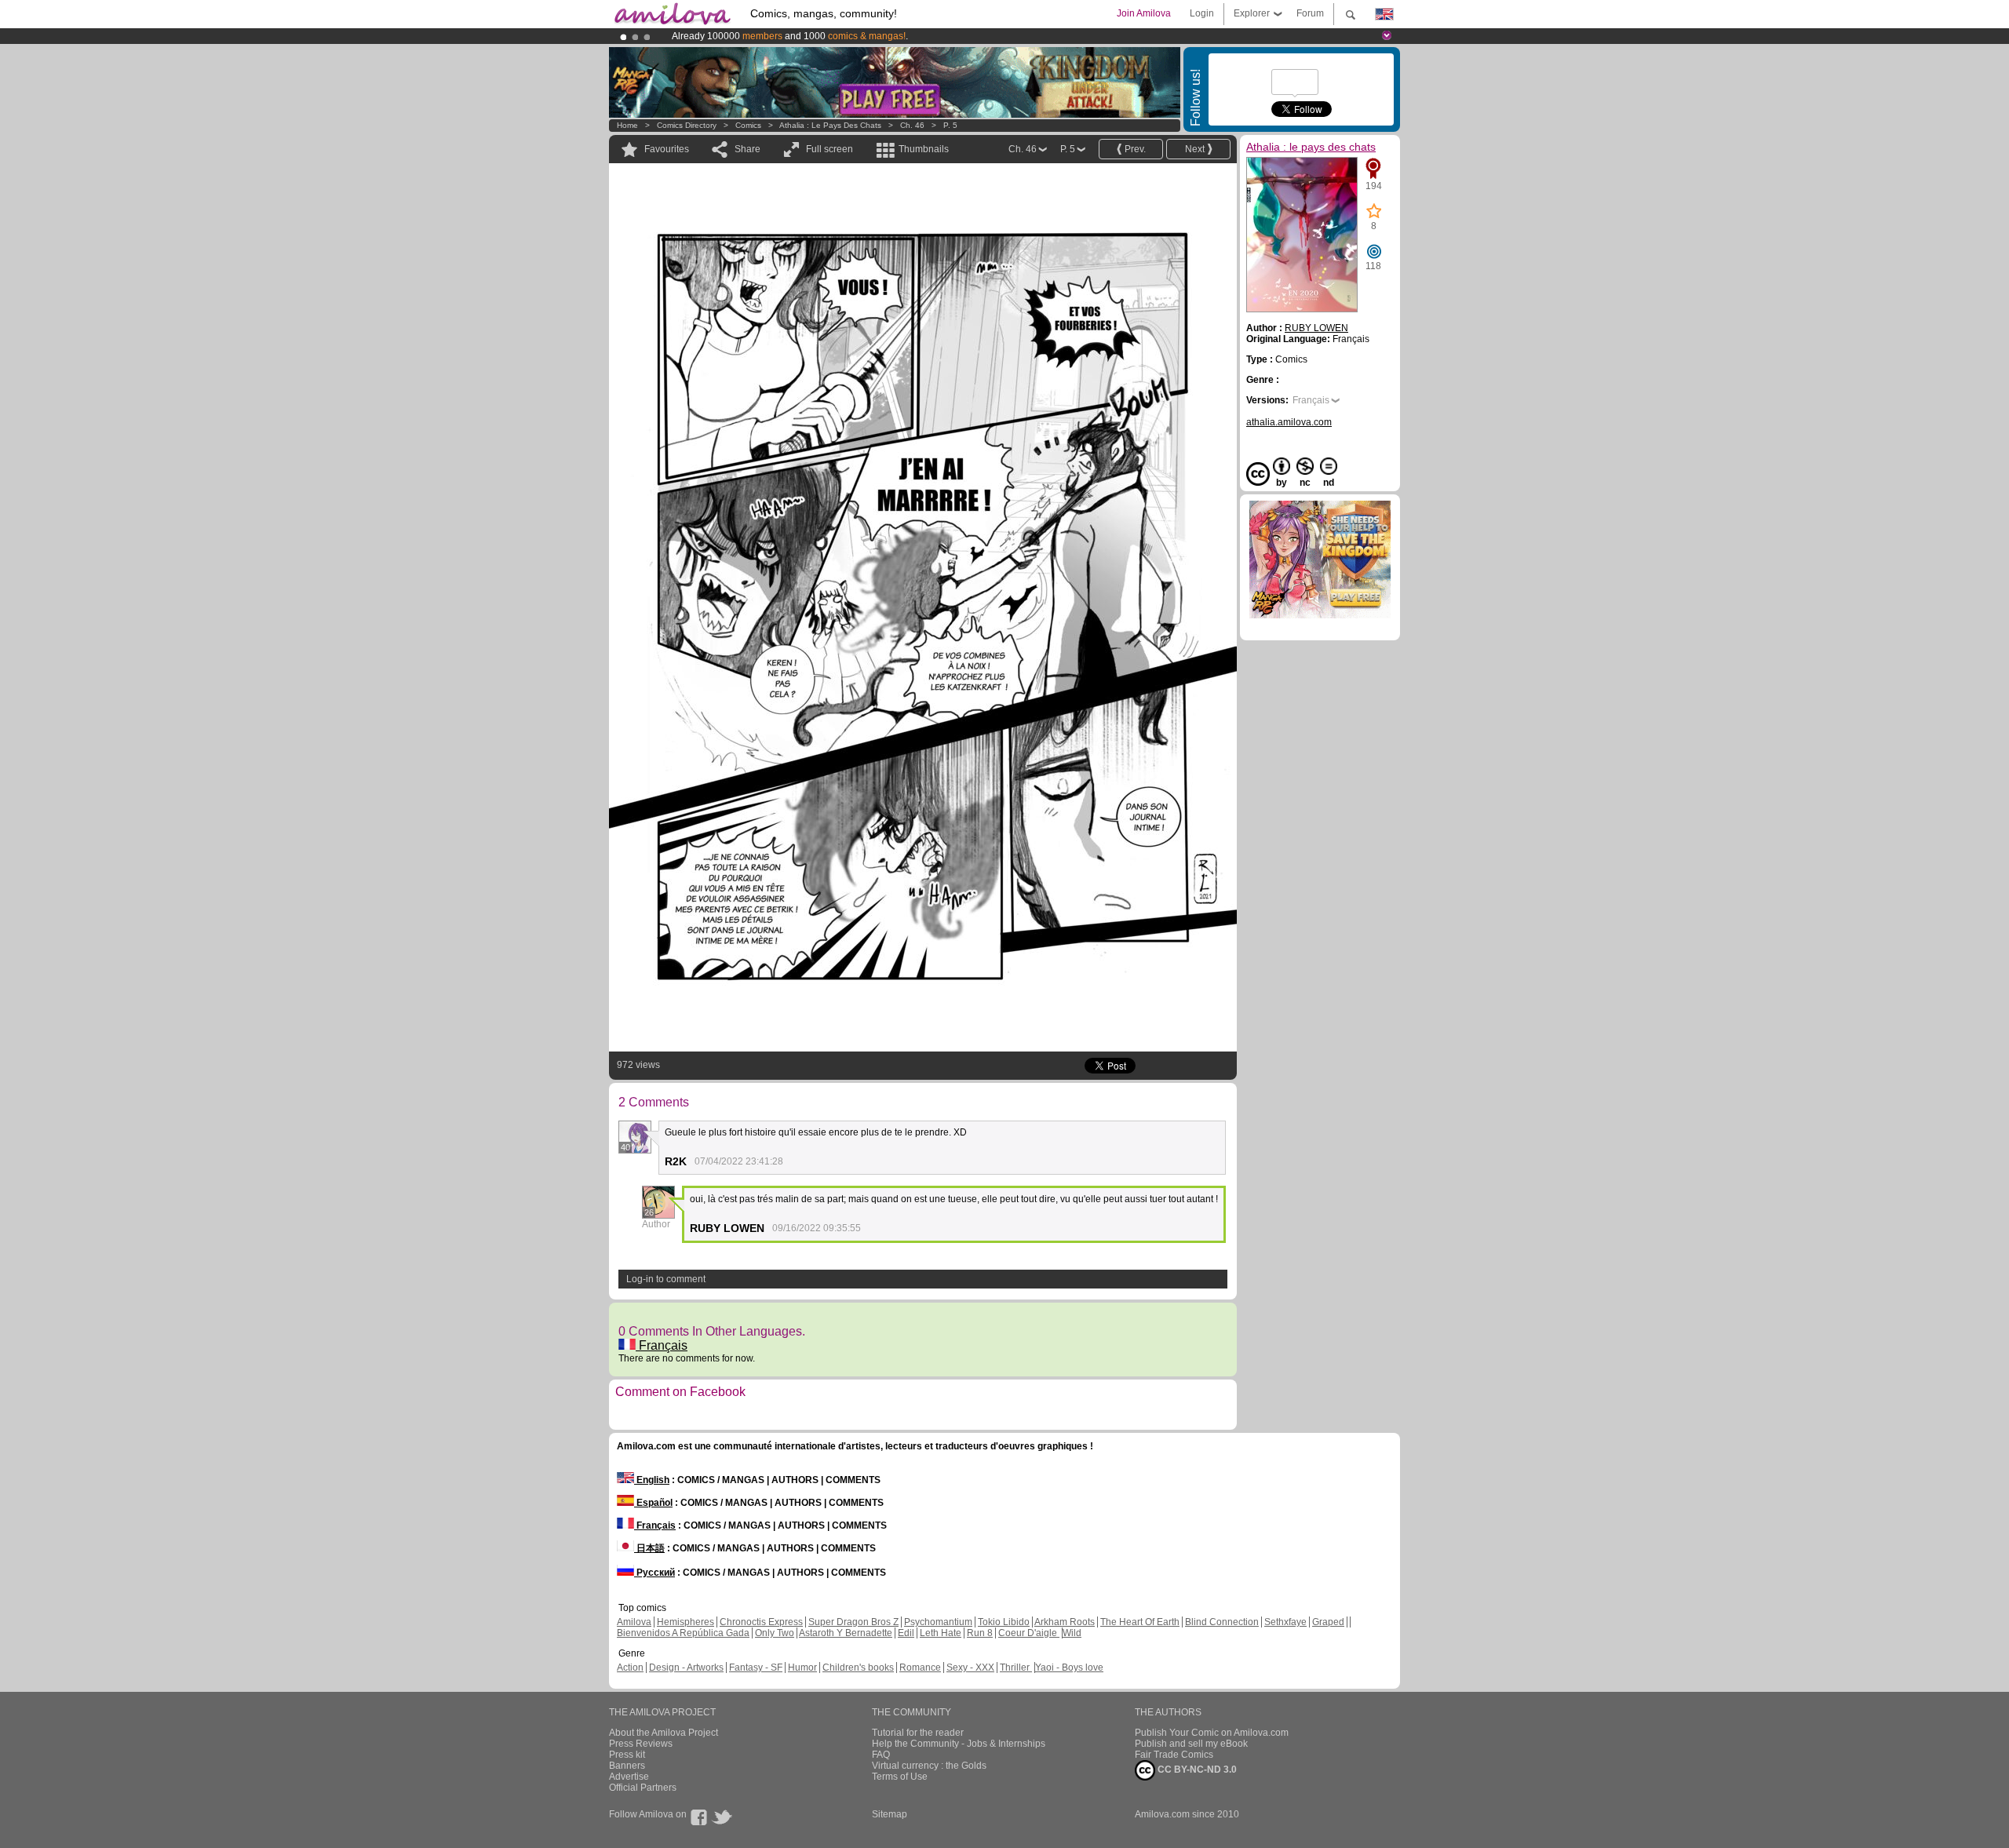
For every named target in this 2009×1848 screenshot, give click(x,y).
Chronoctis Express (761, 1622)
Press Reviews (641, 1744)
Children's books (858, 1668)
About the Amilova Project (664, 1733)
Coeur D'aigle (1029, 1633)
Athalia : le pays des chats (830, 125)
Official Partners (643, 1788)
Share (747, 149)
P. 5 (950, 125)
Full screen (829, 149)
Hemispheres (685, 1622)
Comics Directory (687, 125)
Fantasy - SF (756, 1668)
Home (627, 125)
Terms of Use (900, 1777)
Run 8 (980, 1633)
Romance (920, 1668)
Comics (748, 125)
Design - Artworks (686, 1668)
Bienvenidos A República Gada (683, 1633)
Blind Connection (1222, 1622)
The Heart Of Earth (1140, 1622)
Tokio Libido (1004, 1622)
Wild (1072, 1633)
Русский (654, 1573)
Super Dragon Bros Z (853, 1622)
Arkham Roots (1065, 1622)
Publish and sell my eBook (1191, 1744)
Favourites (667, 149)
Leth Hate (941, 1633)
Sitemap (890, 1814)
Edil (906, 1633)
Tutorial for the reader (918, 1733)
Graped (1328, 1622)
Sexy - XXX (970, 1668)
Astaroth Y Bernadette (846, 1633)
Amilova (634, 1622)
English (652, 1480)
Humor (802, 1668)
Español (653, 1503)
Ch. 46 (912, 125)
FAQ (881, 1755)
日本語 (649, 1548)
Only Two (775, 1633)
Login (1202, 13)
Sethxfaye (1285, 1622)
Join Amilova (1144, 13)
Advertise (629, 1777)
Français (662, 1345)
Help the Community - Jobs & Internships (959, 1744)
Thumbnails (924, 149)
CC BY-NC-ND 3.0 (1196, 1770)
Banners (627, 1766)
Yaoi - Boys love (1069, 1668)
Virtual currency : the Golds (929, 1766)
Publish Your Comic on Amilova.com (1212, 1733)
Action (630, 1668)
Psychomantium (938, 1622)
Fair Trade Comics (1174, 1755)
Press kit (627, 1755)
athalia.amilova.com (1289, 422)
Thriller (1016, 1668)
